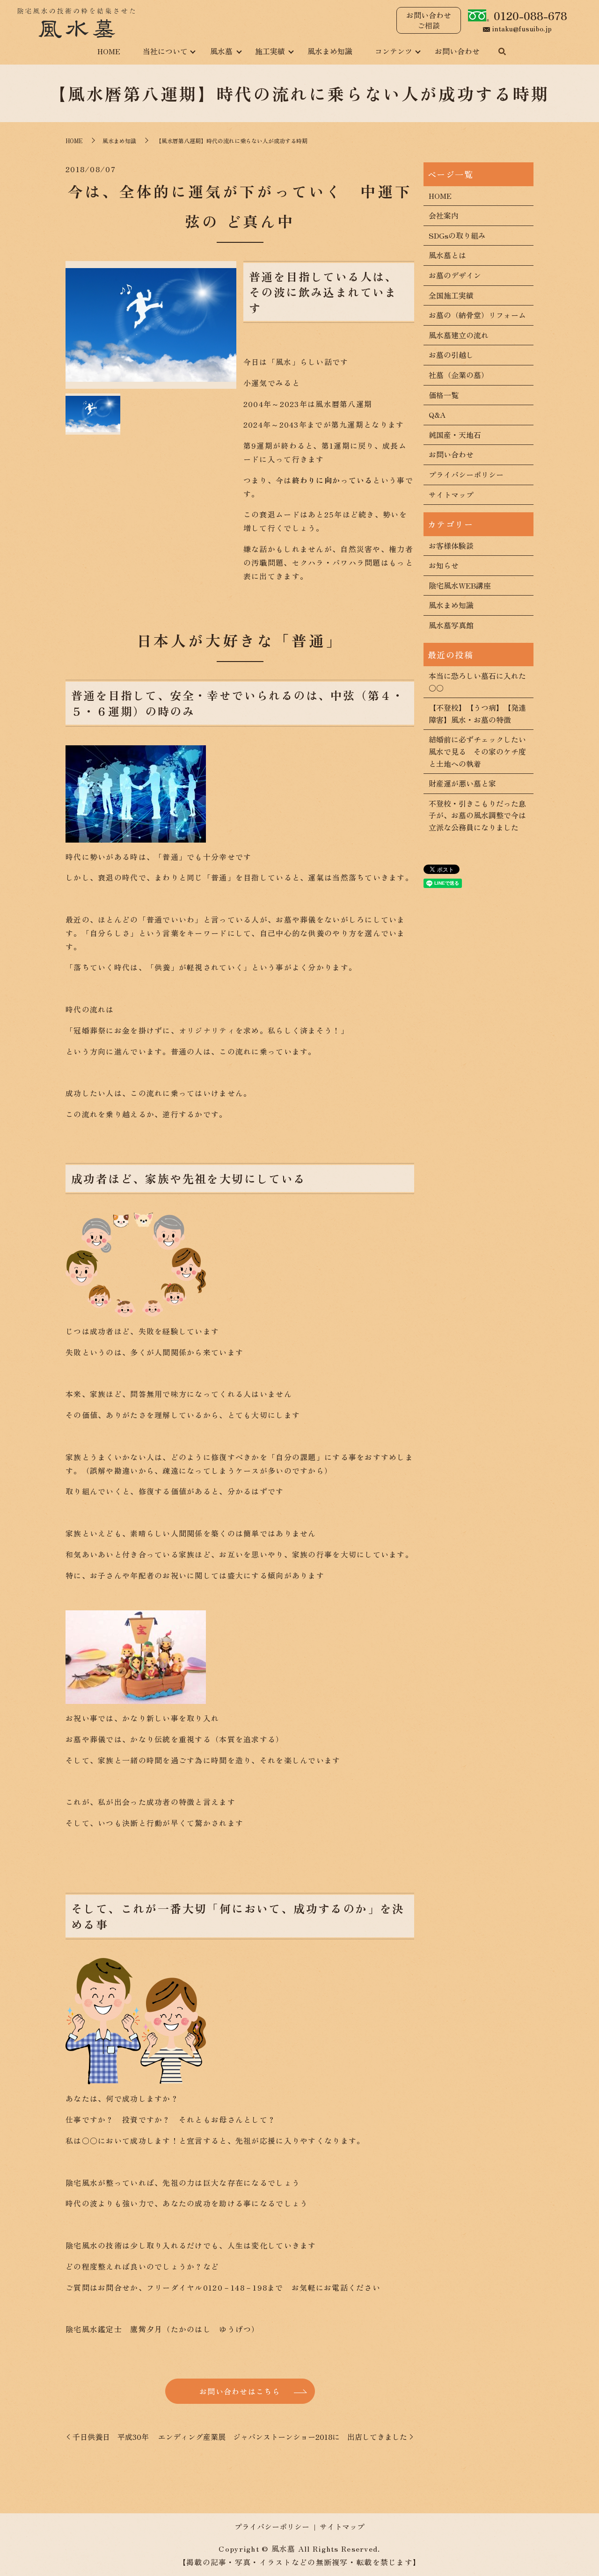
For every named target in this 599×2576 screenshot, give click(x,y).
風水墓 (221, 51)
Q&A (437, 415)
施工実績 (270, 51)
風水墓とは (447, 255)
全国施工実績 (451, 295)
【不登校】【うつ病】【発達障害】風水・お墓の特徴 (477, 713)
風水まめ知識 (330, 51)
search (502, 52)
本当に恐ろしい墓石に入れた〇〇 (477, 682)
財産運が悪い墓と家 (462, 783)
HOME (109, 51)
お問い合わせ (457, 51)
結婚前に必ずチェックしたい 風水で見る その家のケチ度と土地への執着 (478, 751)
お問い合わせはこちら (240, 2391)
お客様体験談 (451, 546)
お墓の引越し (451, 355)
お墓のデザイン (455, 275)
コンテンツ (394, 51)
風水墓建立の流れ (459, 335)
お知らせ (444, 565)
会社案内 (444, 215)
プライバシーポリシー (466, 474)
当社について (165, 51)
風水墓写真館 (451, 625)
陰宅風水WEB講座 (460, 585)
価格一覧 (444, 395)
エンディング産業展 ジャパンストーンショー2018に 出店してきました (283, 2437)
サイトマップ (451, 495)
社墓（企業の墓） (459, 375)
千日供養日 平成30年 (111, 2437)
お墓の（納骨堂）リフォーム (477, 315)
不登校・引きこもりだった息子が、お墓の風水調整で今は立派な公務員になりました (477, 815)
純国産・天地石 (455, 435)
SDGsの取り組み (457, 235)
